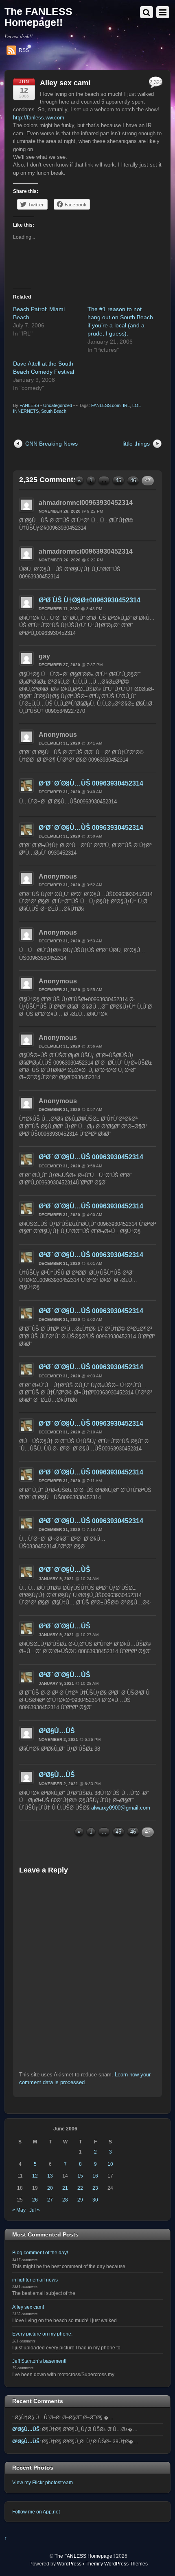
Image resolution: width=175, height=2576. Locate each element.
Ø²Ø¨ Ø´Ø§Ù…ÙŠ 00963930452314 (91, 783)
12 (35, 2176)
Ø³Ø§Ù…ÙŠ (57, 1731)
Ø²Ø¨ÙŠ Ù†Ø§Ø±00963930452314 (90, 600)
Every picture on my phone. (42, 2334)
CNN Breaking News (51, 444)
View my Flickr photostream (43, 2482)
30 (95, 2200)
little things (136, 444)
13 (50, 2176)
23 (95, 2188)
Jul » (35, 2210)
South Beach (54, 411)
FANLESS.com (106, 405)
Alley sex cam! (65, 83)
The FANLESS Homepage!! (85, 2556)
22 (80, 2188)
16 (95, 2176)
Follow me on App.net (36, 2512)
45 (118, 480)
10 (110, 2164)
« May (19, 2210)
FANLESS (29, 405)
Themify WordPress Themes (117, 2564)
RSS (24, 50)
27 (50, 2200)
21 (65, 2188)
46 (133, 480)
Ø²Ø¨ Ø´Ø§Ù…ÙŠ (65, 1570)
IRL (126, 405)
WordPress (69, 2564)
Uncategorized (58, 405)
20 (50, 2188)
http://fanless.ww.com (39, 118)
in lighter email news (35, 2280)
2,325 (156, 82)
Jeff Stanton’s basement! (39, 2361)
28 (65, 2200)
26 (35, 2200)
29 (80, 2200)
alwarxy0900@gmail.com (121, 1808)
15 (80, 2176)
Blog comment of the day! (40, 2252)
